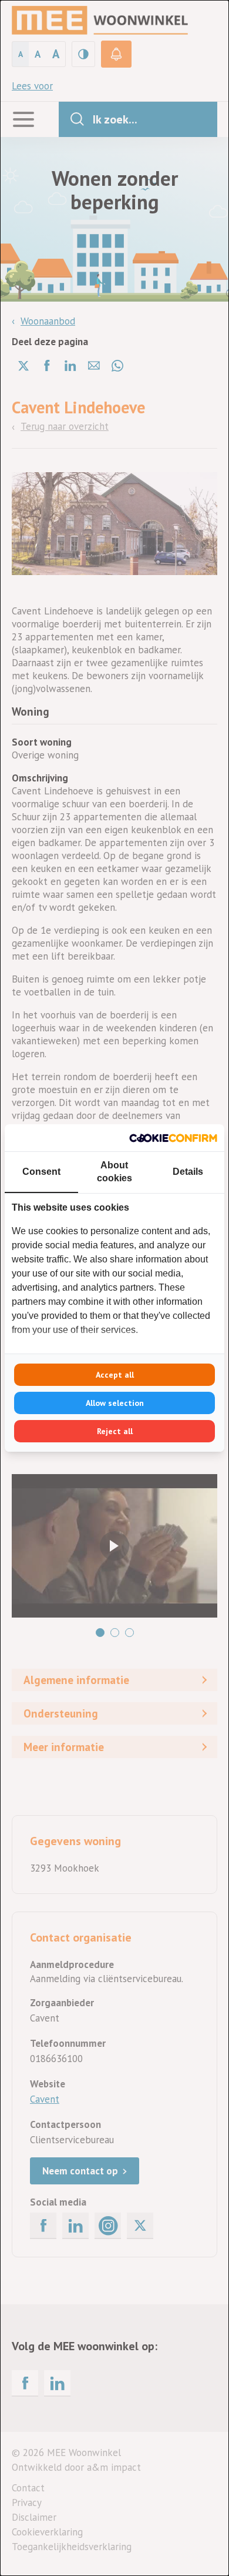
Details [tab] (188, 1172)
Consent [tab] (41, 1172)
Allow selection (115, 1403)
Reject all (115, 1431)
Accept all (115, 1375)
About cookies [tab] (114, 1172)
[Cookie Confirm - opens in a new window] (173, 1138)
